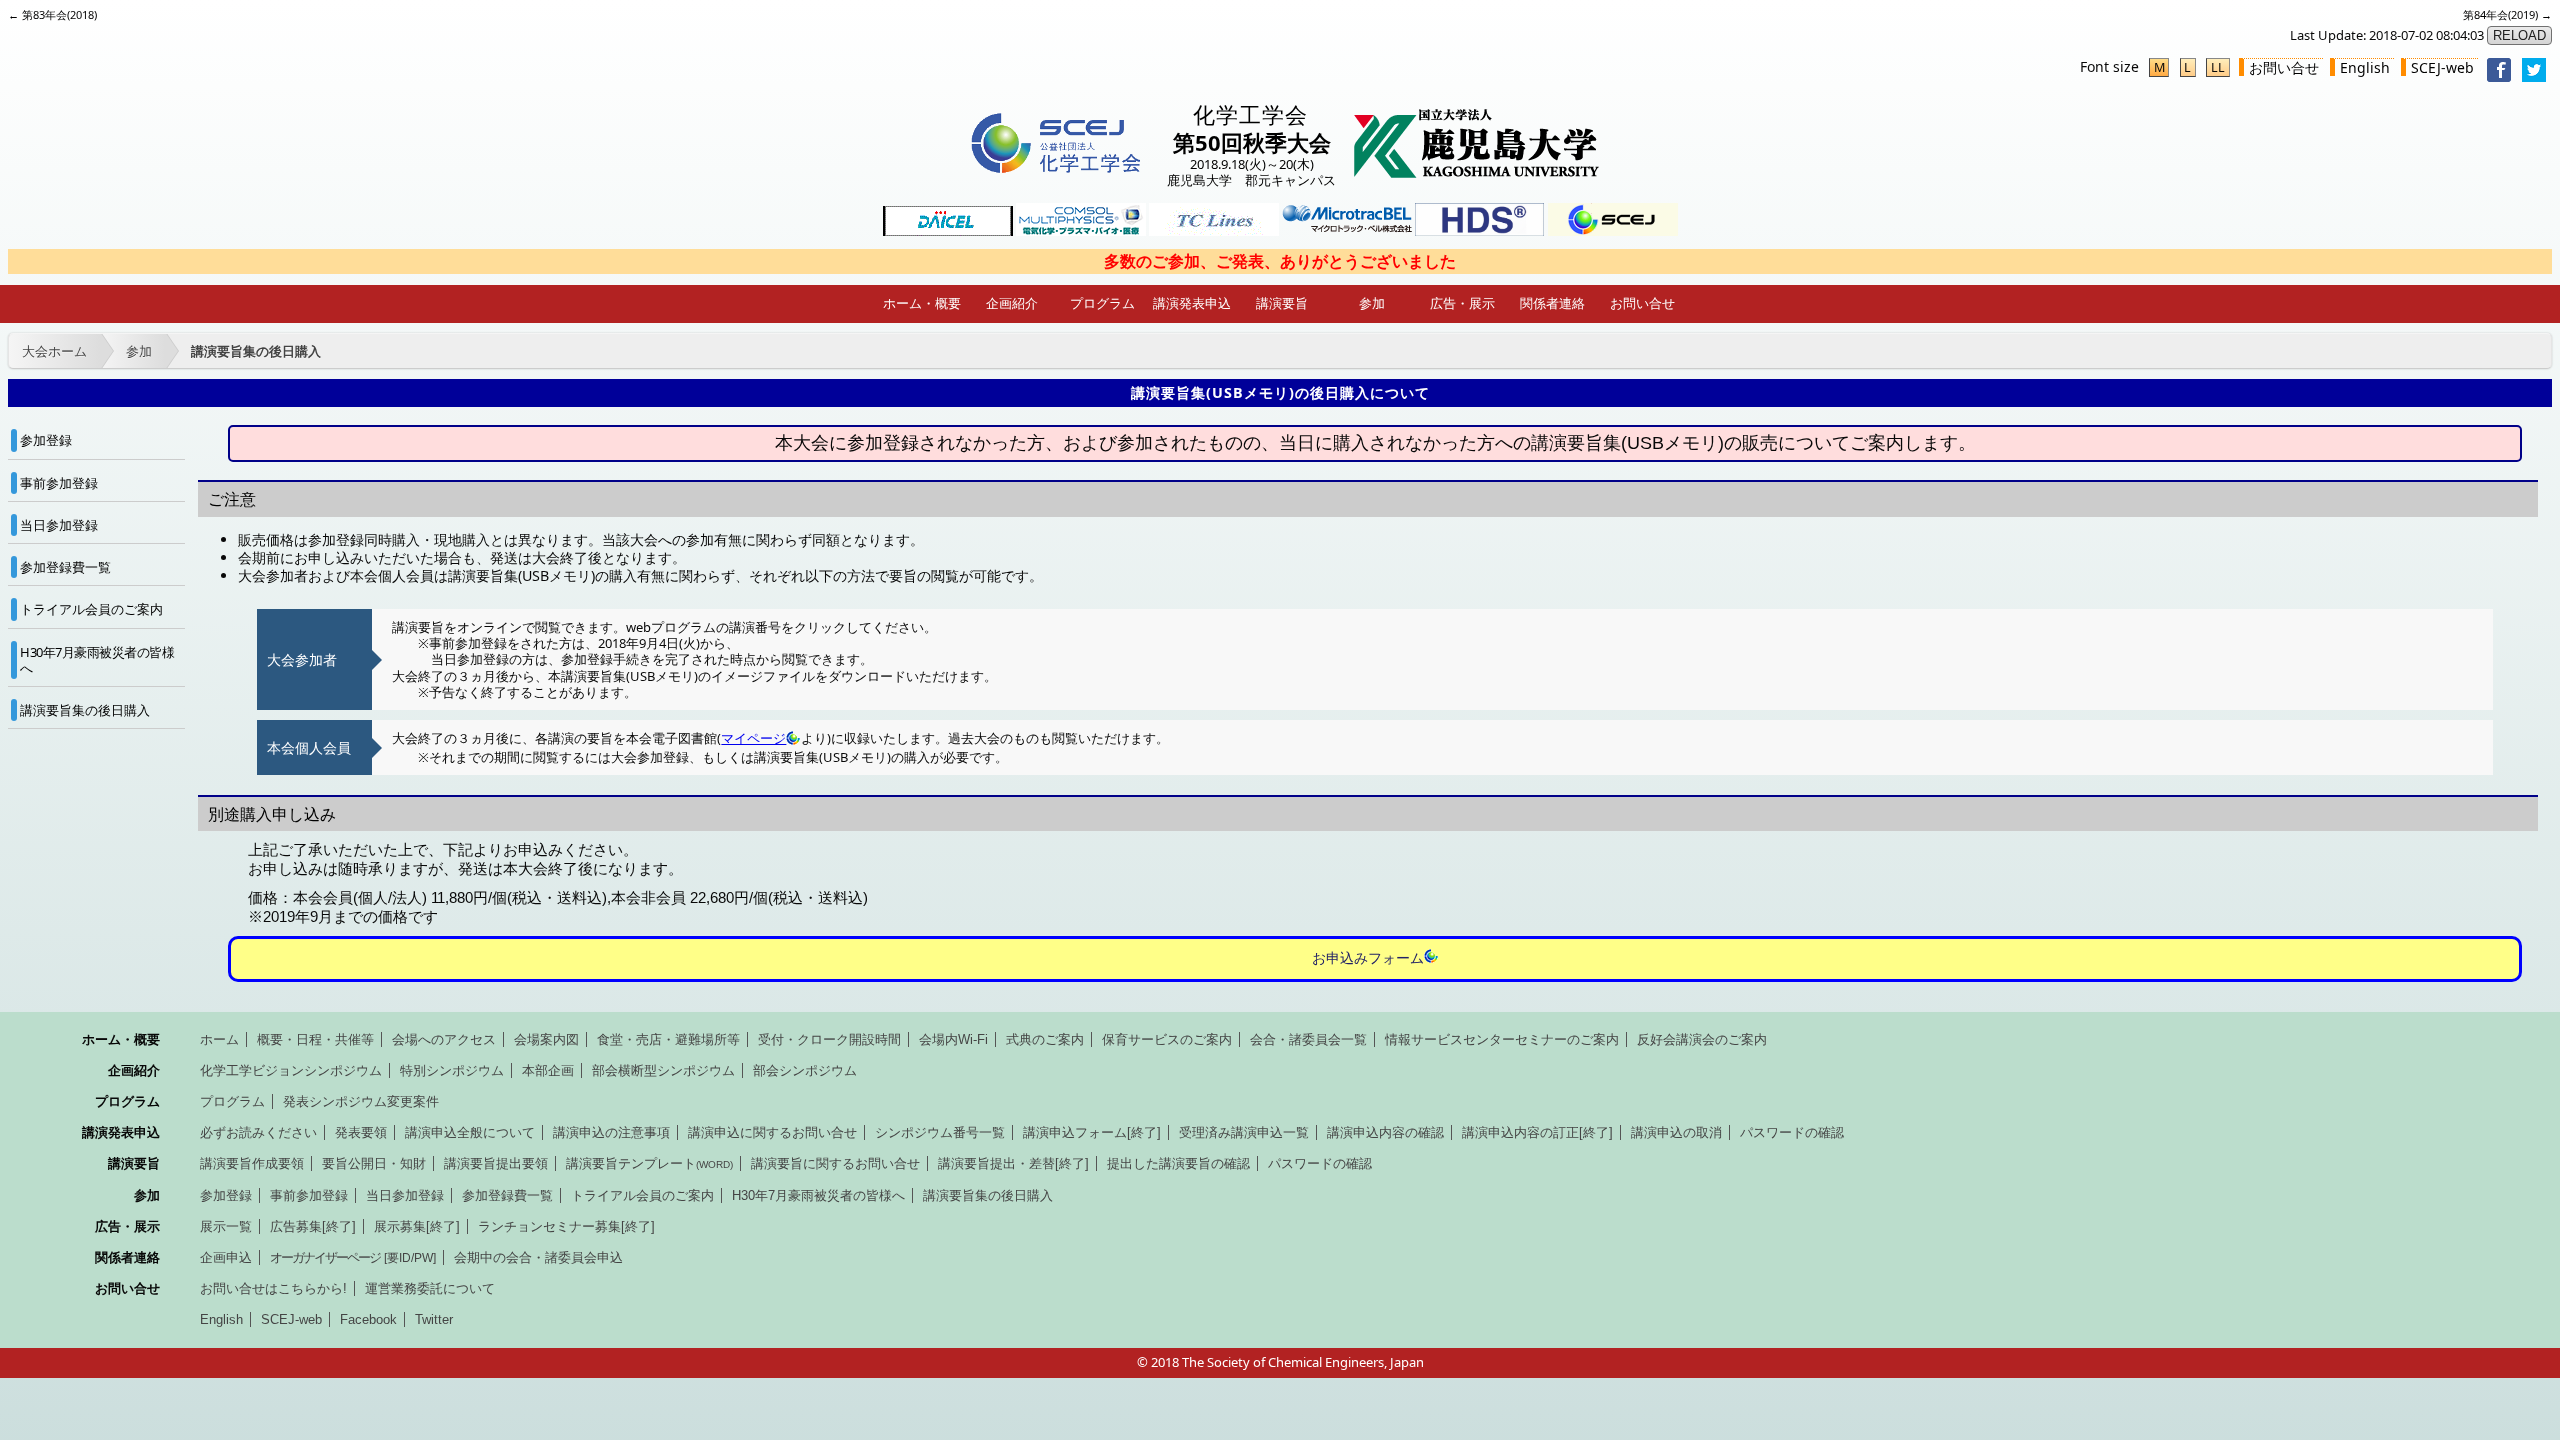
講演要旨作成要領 (252, 1163)
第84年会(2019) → (2507, 14)
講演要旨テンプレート (649, 1163)
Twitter (434, 1319)
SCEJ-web (2442, 67)
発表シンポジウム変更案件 (361, 1101)
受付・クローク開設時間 (829, 1039)
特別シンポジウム (452, 1070)
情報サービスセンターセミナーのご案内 (1502, 1039)
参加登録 (46, 440)
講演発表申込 (1192, 303)
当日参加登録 (59, 525)
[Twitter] (2534, 76)
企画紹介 (1012, 303)
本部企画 (548, 1070)
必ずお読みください (258, 1132)
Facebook (368, 1319)
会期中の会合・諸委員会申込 (538, 1257)
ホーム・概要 (922, 303)
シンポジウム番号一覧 (940, 1132)
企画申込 (226, 1257)
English (2365, 67)
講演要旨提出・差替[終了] (1013, 1163)
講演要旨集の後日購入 (256, 351)
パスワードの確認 (1792, 1132)
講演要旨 (1282, 303)
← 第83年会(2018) (52, 14)
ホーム (219, 1039)
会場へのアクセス (444, 1039)
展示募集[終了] (417, 1226)
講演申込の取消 (1676, 1132)
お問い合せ (2284, 67)
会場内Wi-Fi (953, 1039)
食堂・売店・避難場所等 (668, 1039)
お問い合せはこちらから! (273, 1288)
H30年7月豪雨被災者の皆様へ (97, 660)
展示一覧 (226, 1226)
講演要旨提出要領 (496, 1163)
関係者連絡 (1552, 303)
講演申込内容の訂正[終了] (1537, 1132)
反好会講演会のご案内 (1702, 1039)
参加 (1372, 303)
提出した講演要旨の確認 (1178, 1163)
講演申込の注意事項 (611, 1132)
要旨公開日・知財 (374, 1163)
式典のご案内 (1045, 1039)
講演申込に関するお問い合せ (772, 1132)
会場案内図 (546, 1039)
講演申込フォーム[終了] (1092, 1132)
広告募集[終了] (313, 1226)
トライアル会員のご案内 (91, 609)
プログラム (1102, 303)
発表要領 (361, 1132)
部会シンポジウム (805, 1070)
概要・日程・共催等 (315, 1039)
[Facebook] (2499, 76)
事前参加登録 (59, 483)
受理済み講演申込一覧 (1244, 1132)
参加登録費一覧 (65, 567)
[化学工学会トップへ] (1055, 173)
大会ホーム (54, 351)
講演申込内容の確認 (1385, 1132)
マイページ (753, 738)
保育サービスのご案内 (1167, 1039)
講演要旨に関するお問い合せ (835, 1163)
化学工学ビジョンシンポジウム (291, 1070)
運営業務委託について (430, 1288)
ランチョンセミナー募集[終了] (566, 1226)
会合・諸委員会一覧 (1308, 1039)
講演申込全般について (470, 1132)
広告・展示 (1462, 303)
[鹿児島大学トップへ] (1476, 173)
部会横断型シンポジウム (663, 1070)
